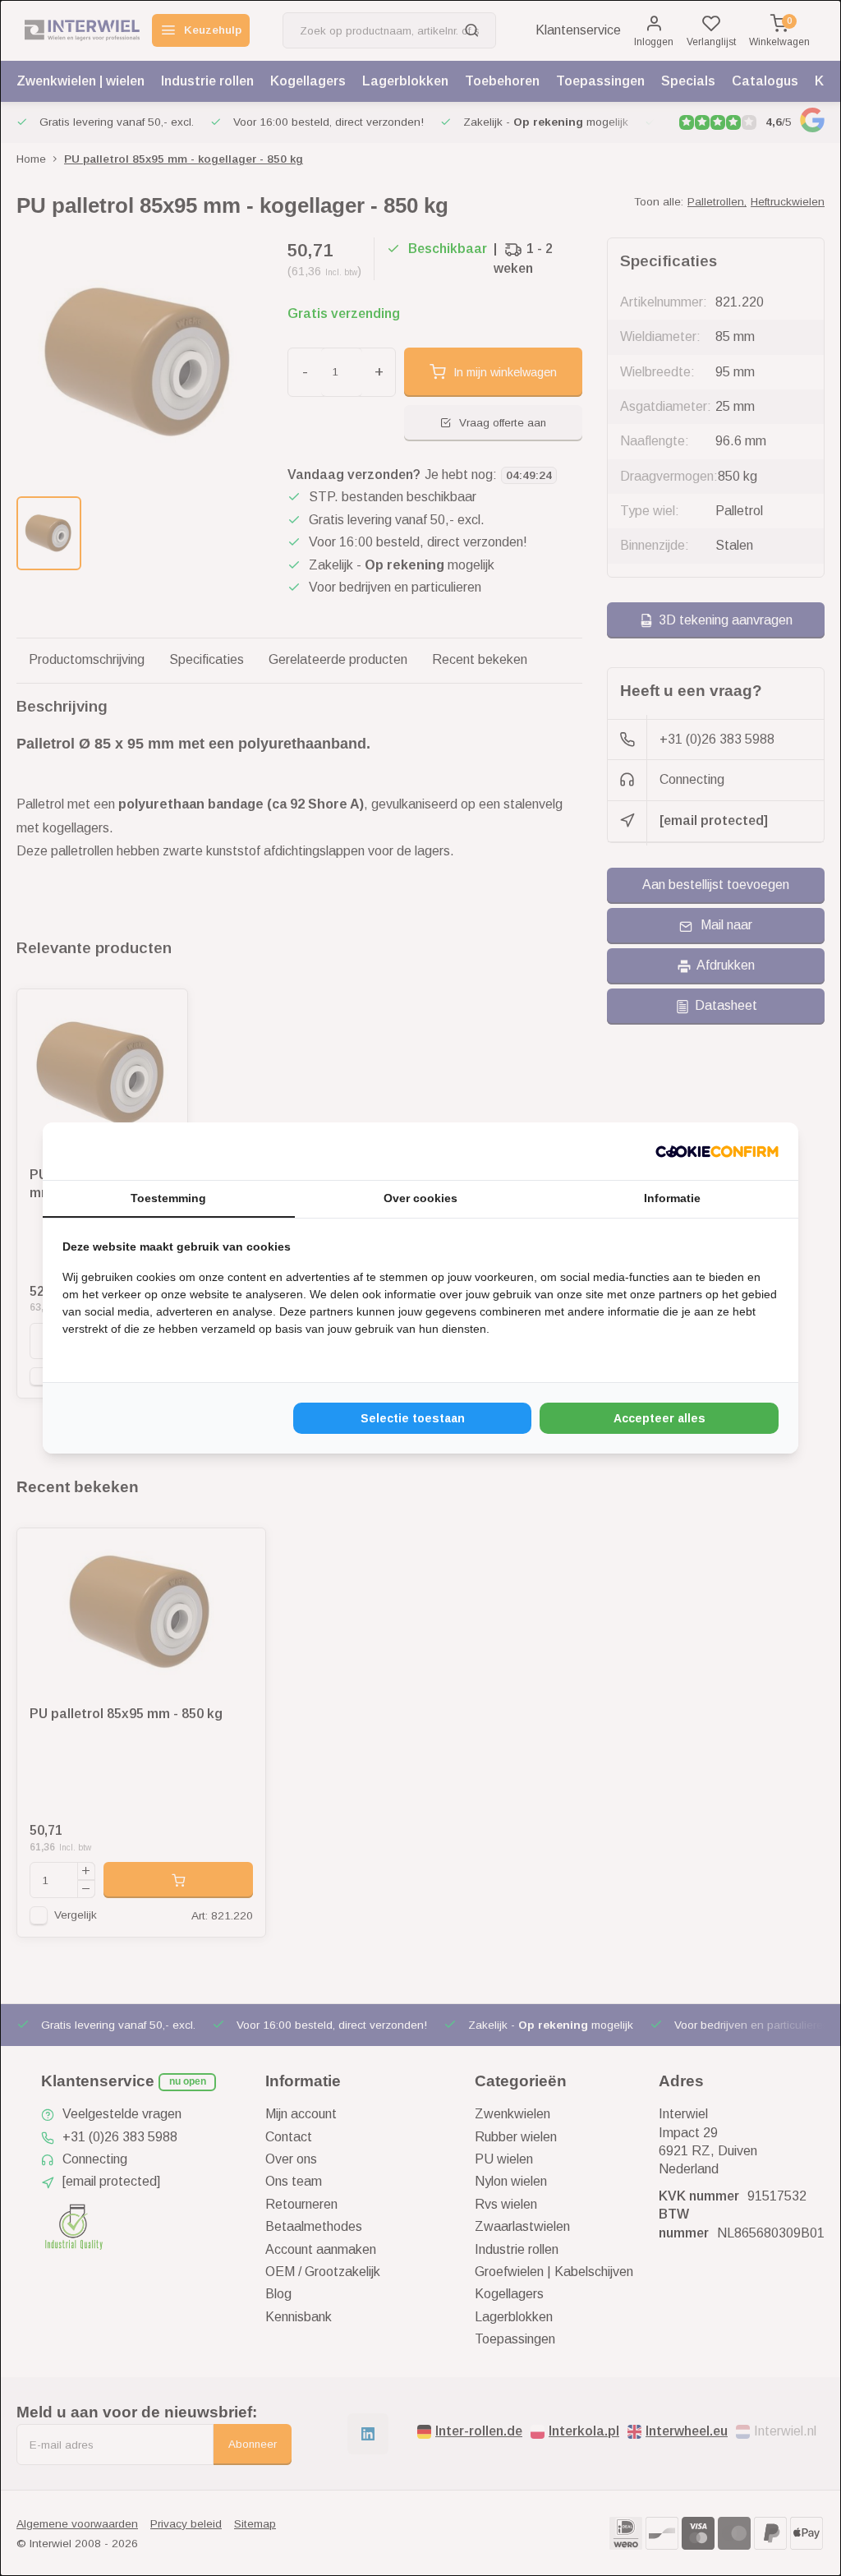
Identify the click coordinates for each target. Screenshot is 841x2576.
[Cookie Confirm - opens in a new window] (717, 1151)
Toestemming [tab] (168, 1198)
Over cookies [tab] (420, 1198)
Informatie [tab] (672, 1198)
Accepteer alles (659, 1418)
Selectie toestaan (413, 1418)
